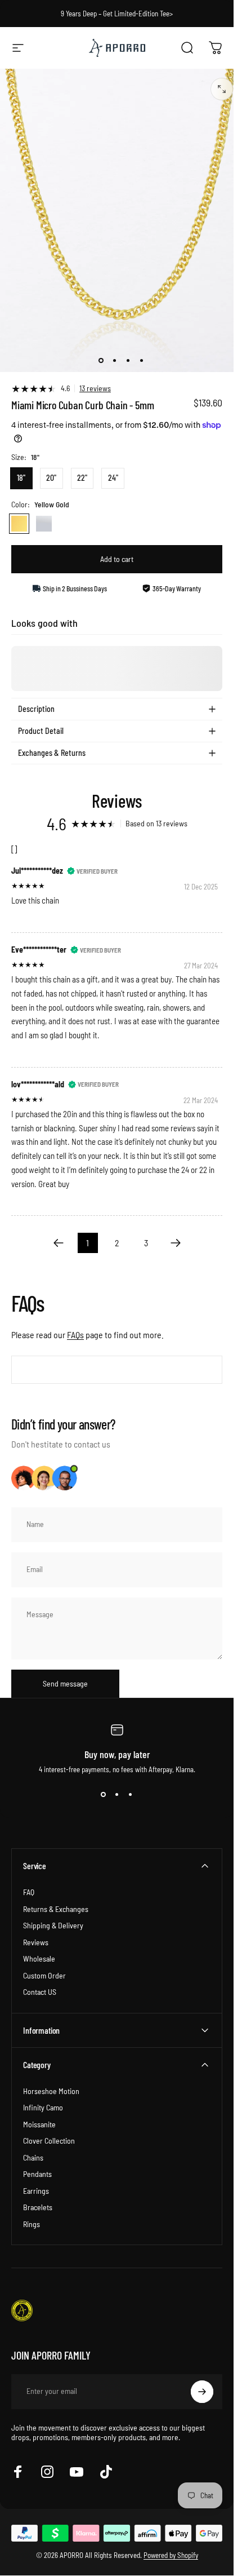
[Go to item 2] (114, 361)
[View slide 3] (131, 1794)
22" (82, 478)
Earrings (36, 2191)
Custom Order (44, 1975)
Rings (32, 2224)
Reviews (36, 1942)
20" (51, 478)
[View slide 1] (104, 1794)
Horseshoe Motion (51, 2091)
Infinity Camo (43, 2107)
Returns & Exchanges (56, 1909)
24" (113, 478)
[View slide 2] (117, 1794)
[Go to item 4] (141, 361)
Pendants (37, 2174)
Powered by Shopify (171, 2555)
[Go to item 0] (101, 361)
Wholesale (39, 1958)
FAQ (29, 1892)
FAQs (75, 1335)
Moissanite (39, 2124)
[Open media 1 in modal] (222, 89)
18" (21, 478)
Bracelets (38, 2207)
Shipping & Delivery (53, 1925)
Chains (33, 2157)
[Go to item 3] (128, 361)
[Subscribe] (202, 2392)
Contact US (40, 1992)
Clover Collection (49, 2141)
